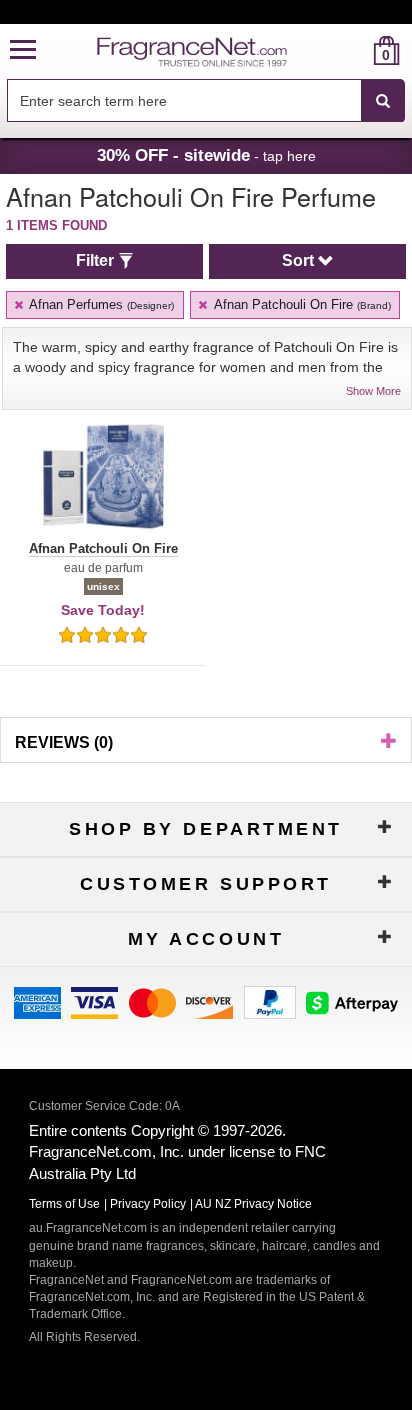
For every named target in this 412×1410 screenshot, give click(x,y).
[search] (354, 50)
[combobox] (206, 101)
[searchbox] (184, 100)
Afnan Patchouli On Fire (301, 304)
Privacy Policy (148, 1204)
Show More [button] (373, 391)
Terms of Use (64, 1204)
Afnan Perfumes (100, 304)
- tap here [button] (206, 155)
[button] (23, 50)
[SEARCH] (383, 101)
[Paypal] (270, 1001)
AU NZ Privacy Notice (253, 1204)
